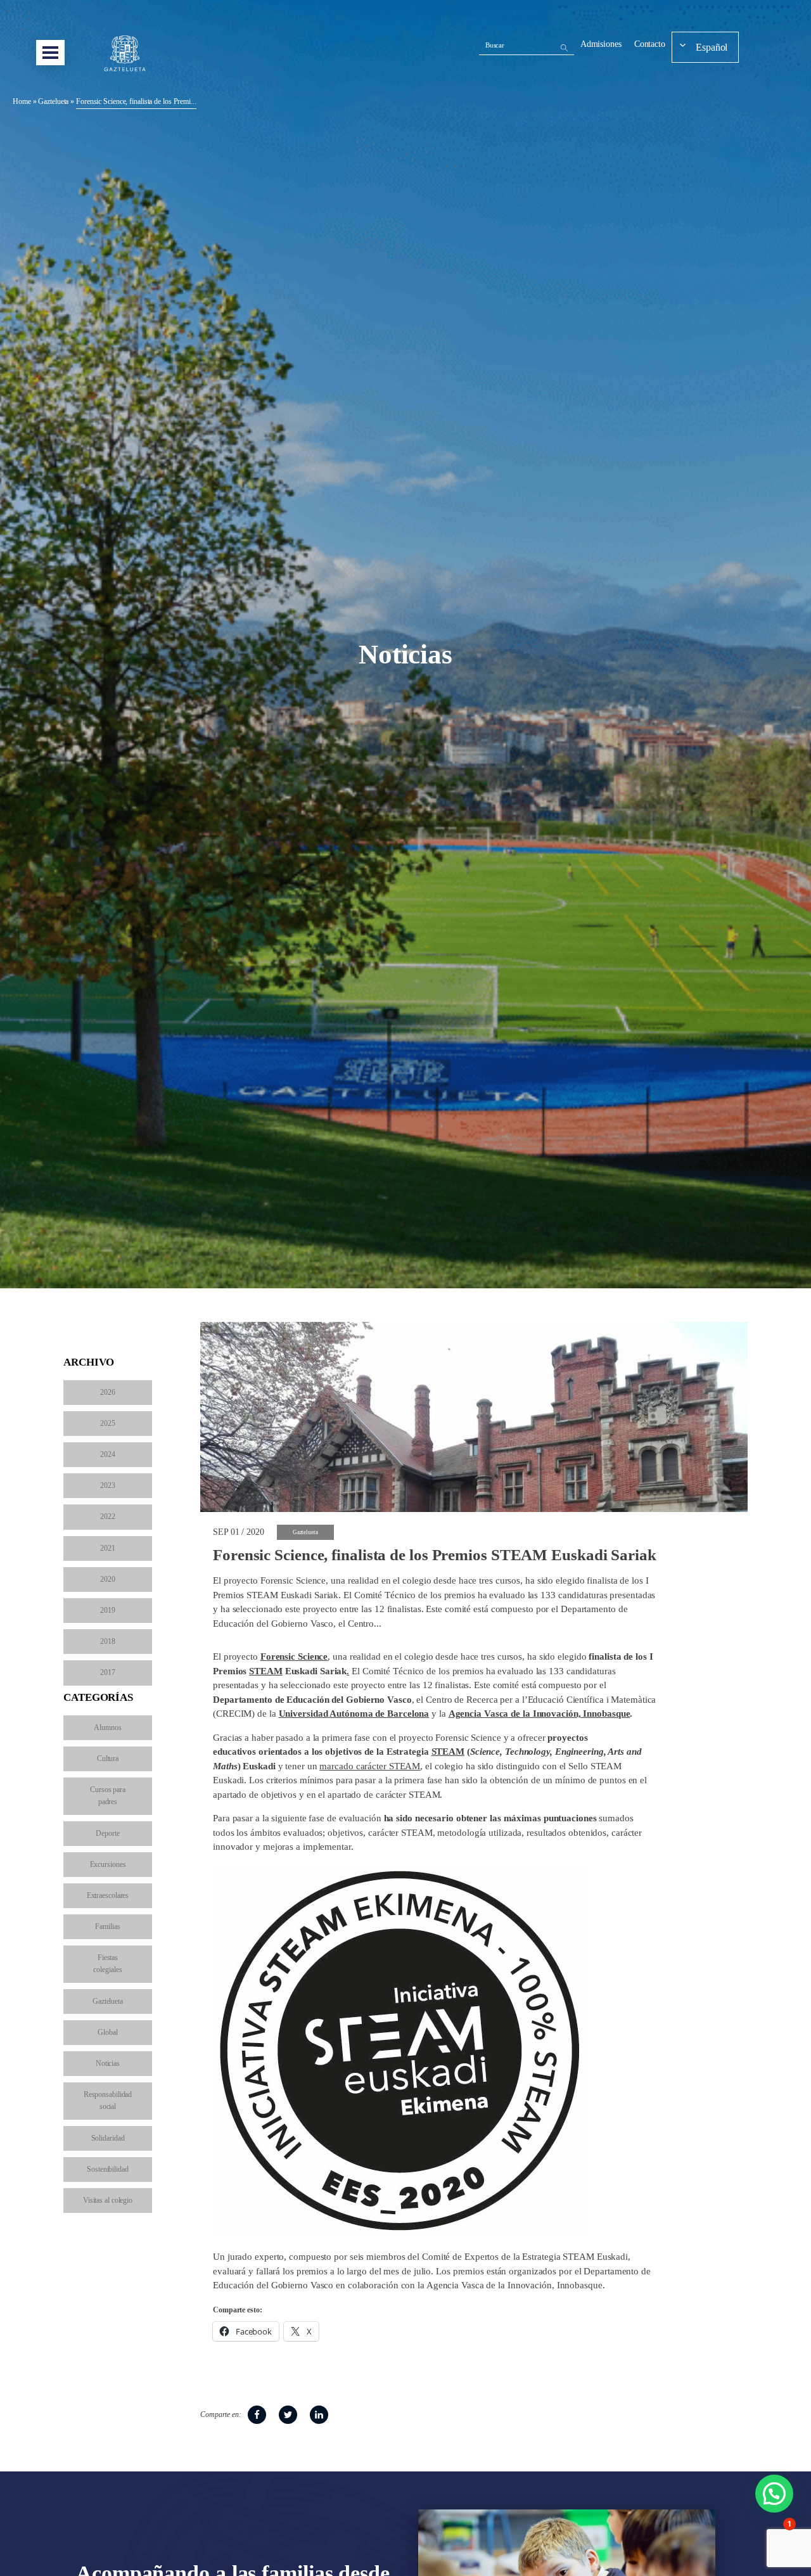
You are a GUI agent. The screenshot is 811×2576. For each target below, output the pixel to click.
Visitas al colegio (108, 2200)
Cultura (108, 1759)
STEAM (266, 1671)
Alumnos (107, 1727)
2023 (108, 1485)
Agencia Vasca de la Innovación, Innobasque (540, 1714)
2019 (108, 1610)
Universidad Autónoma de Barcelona (354, 1714)
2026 (108, 1392)
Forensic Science (294, 1656)
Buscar (495, 45)
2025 (108, 1423)
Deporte (107, 1833)
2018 (108, 1641)
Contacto (650, 44)
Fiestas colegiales (107, 1964)
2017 (108, 1672)
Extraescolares (108, 1895)
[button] (774, 2494)
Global (107, 2032)
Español (712, 47)
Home (22, 101)
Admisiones (601, 44)
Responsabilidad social (108, 2100)
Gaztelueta (53, 101)
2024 (108, 1454)
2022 (108, 1516)
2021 (108, 1548)
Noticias (108, 2063)
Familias (107, 1926)
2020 (108, 1579)
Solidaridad (108, 2138)
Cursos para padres (108, 1796)
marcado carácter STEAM (370, 1766)
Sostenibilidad (108, 2169)
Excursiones (108, 1864)
